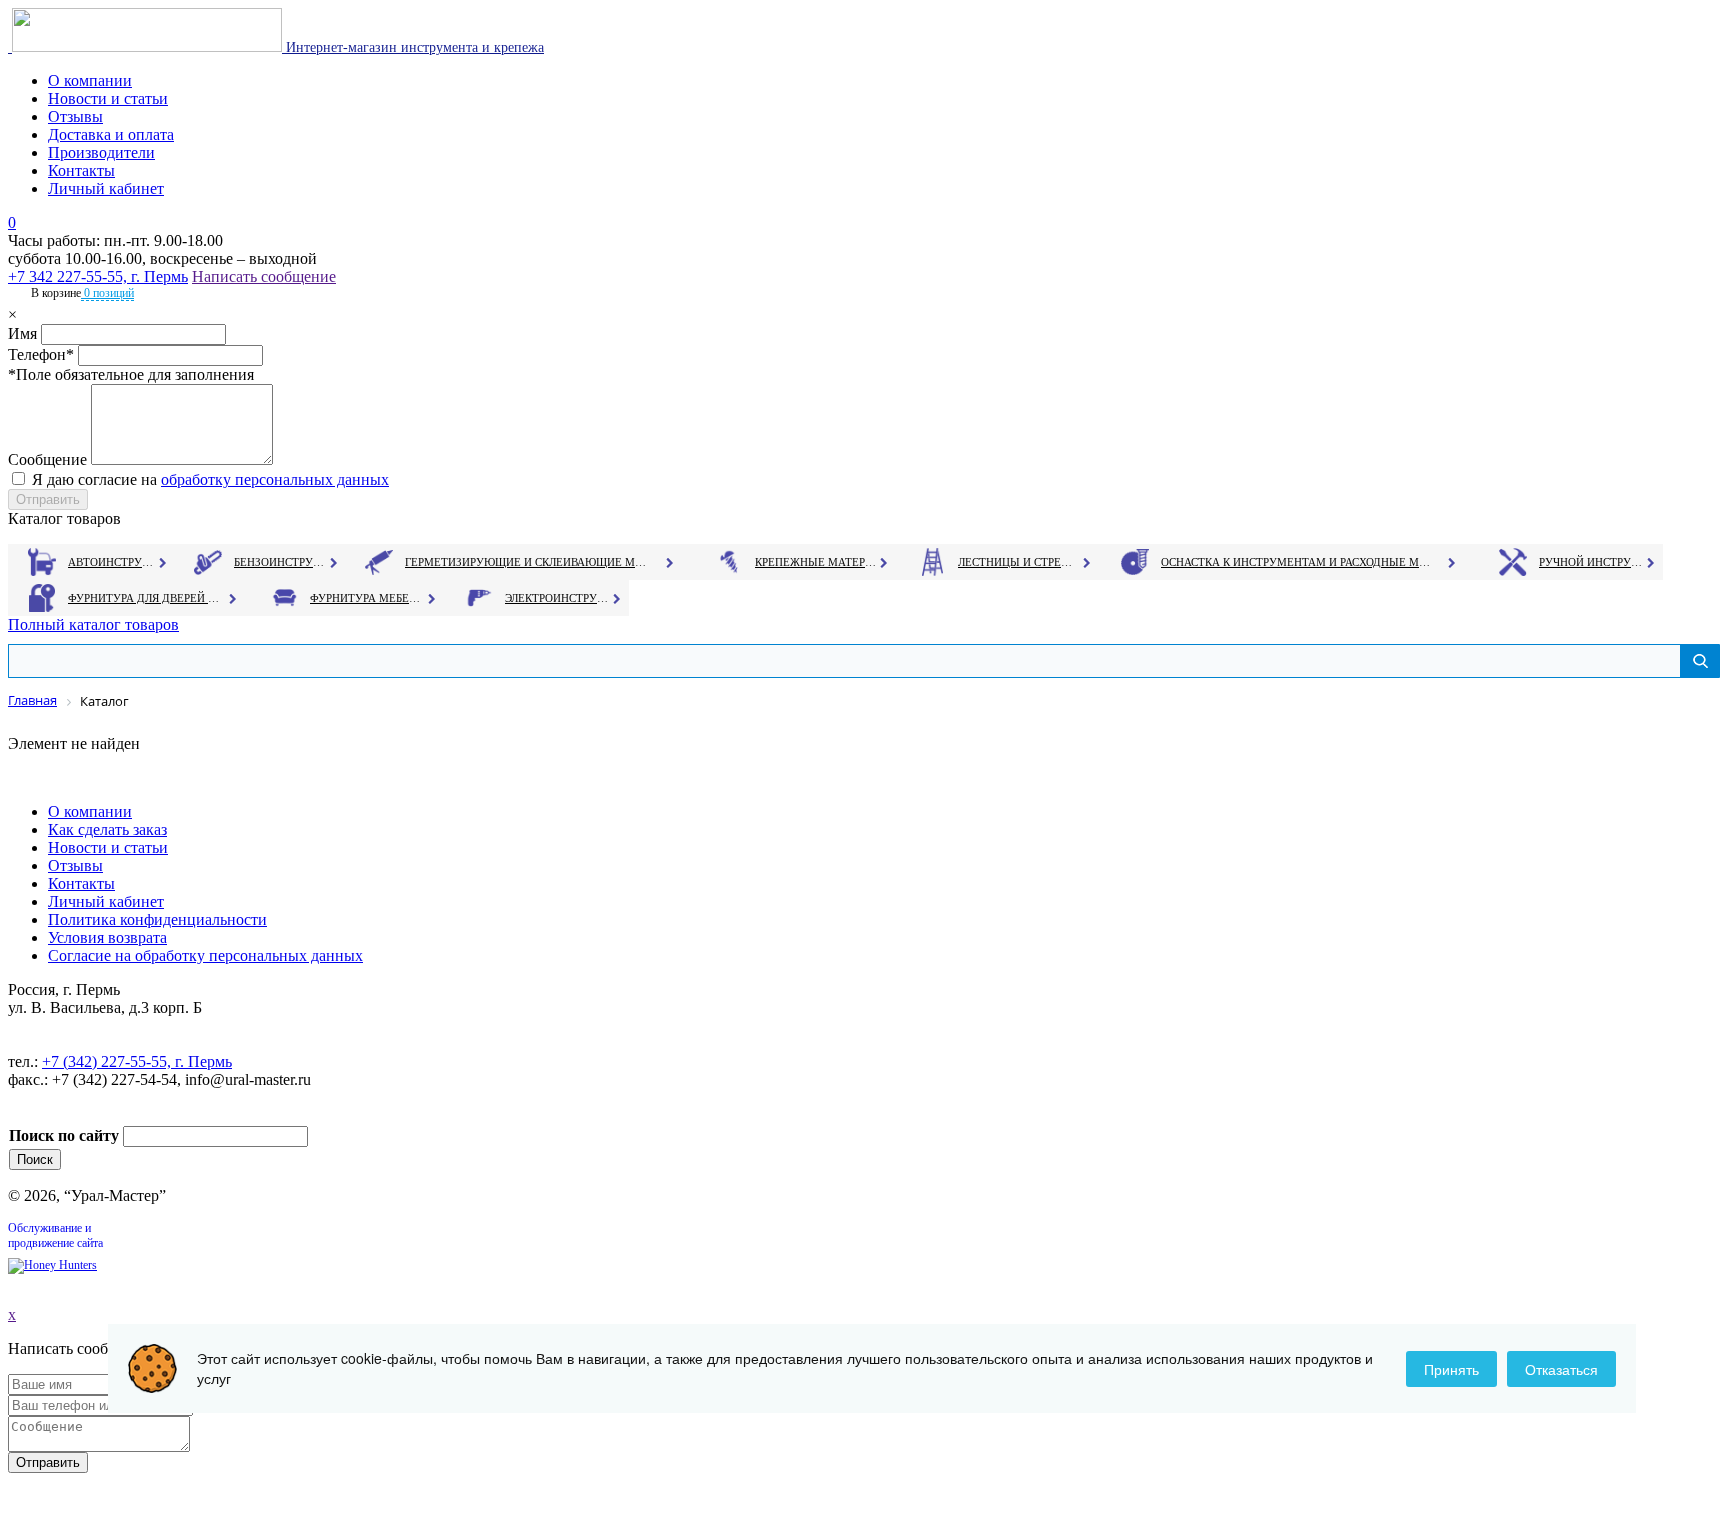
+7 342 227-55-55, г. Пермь (98, 276)
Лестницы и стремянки (1019, 562)
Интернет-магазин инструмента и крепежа (413, 47)
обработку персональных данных (275, 479)
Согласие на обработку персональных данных (205, 955)
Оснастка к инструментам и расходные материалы (1296, 562)
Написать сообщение (264, 276)
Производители (101, 152)
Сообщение (47, 459)
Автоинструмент (113, 562)
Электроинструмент (557, 598)
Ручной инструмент (1591, 562)
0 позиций (107, 293)
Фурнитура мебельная (367, 598)
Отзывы (75, 116)
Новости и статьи (108, 98)
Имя (22, 333)
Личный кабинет (106, 188)
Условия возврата (107, 937)
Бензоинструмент (281, 562)
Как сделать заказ (107, 829)
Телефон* (41, 354)
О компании (90, 80)
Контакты (81, 170)
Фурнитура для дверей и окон (145, 598)
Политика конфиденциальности (157, 919)
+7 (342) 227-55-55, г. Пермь (137, 1061)
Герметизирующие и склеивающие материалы (528, 562)
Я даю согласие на (210, 479)
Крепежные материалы (816, 562)
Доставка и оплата (111, 134)
